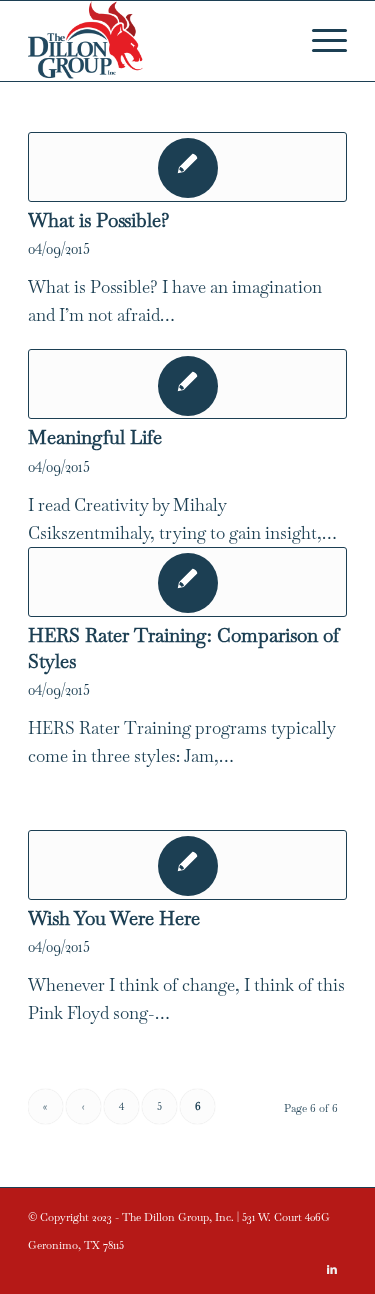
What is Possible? (99, 220)
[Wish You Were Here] (187, 865)
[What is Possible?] (187, 167)
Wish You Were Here (114, 918)
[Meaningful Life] (187, 384)
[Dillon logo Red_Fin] (155, 41)
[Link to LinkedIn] (332, 1269)
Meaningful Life (95, 437)
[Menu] (319, 41)
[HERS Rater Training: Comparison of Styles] (187, 582)
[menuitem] (319, 41)
